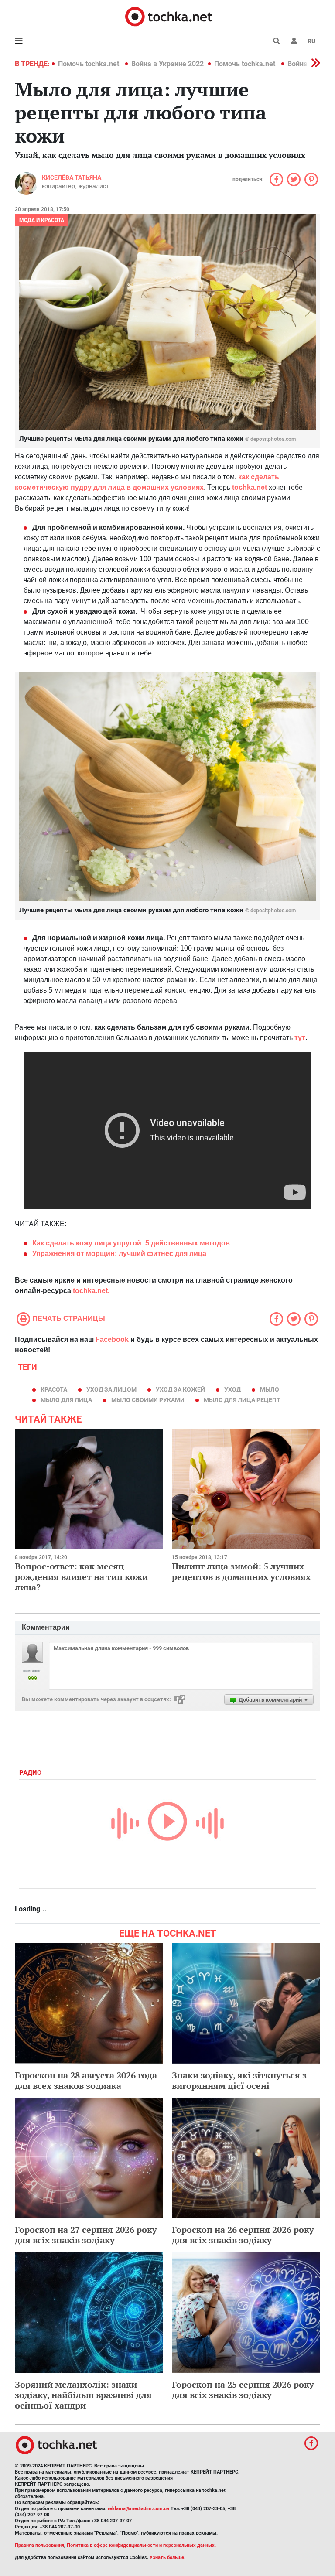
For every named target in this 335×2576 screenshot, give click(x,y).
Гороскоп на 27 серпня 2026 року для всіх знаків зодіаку (86, 2235)
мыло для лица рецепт (242, 1400)
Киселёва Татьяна (72, 177)
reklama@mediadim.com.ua (138, 2509)
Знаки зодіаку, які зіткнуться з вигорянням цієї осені (239, 2080)
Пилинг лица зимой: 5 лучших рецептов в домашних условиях (241, 1571)
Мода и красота (42, 220)
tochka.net (250, 487)
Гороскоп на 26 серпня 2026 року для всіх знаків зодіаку (243, 2235)
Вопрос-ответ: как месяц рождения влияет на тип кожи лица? (81, 1577)
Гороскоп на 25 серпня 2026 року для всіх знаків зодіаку (243, 2390)
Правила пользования (39, 2545)
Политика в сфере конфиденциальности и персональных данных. (141, 2545)
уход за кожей (180, 1389)
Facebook (112, 1339)
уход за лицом (111, 1389)
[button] (294, 41)
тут (300, 1038)
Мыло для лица (66, 1400)
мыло (270, 1389)
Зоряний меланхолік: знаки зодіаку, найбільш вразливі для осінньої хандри (83, 2395)
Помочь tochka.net (89, 64)
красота (54, 1389)
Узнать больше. (167, 2557)
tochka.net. (91, 1291)
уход (232, 1389)
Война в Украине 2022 (167, 64)
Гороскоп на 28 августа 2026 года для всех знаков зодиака (86, 2080)
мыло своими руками (148, 1400)
